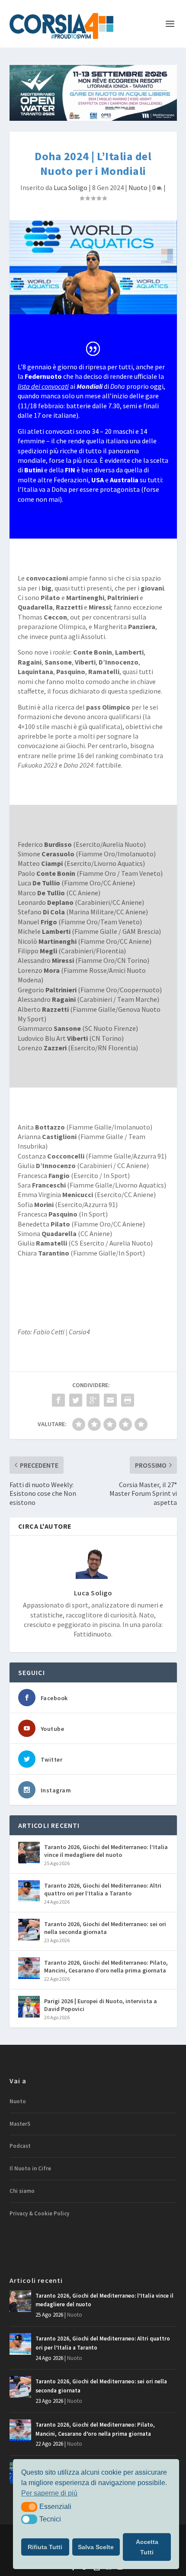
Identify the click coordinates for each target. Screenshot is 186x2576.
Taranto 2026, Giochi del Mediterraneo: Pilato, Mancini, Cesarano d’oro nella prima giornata (106, 1966)
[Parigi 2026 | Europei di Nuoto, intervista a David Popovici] (29, 2007)
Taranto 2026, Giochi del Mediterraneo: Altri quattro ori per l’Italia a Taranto (103, 1889)
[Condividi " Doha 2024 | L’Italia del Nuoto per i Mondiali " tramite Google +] (93, 1400)
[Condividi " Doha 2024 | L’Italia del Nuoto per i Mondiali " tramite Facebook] (58, 1400)
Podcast (20, 2146)
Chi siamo (22, 2191)
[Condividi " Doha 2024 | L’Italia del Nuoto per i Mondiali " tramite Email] (110, 1400)
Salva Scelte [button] (96, 2547)
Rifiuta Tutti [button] (45, 2547)
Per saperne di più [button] (49, 2493)
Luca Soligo (71, 187)
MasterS (20, 2124)
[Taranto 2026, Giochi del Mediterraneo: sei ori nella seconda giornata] (29, 1930)
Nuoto (138, 187)
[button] (29, 2507)
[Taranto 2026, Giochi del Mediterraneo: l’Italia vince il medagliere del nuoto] (29, 1853)
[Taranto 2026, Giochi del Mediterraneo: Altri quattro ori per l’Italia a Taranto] (29, 1891)
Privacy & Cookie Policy (39, 2213)
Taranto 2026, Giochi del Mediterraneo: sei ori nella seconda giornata (105, 1928)
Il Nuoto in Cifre (30, 2168)
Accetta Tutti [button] (147, 2547)
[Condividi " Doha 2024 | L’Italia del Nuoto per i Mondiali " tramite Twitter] (76, 1400)
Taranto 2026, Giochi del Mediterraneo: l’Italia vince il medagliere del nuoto (106, 1851)
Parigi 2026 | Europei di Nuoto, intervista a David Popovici (101, 2005)
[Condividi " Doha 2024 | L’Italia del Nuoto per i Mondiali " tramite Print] (128, 1400)
